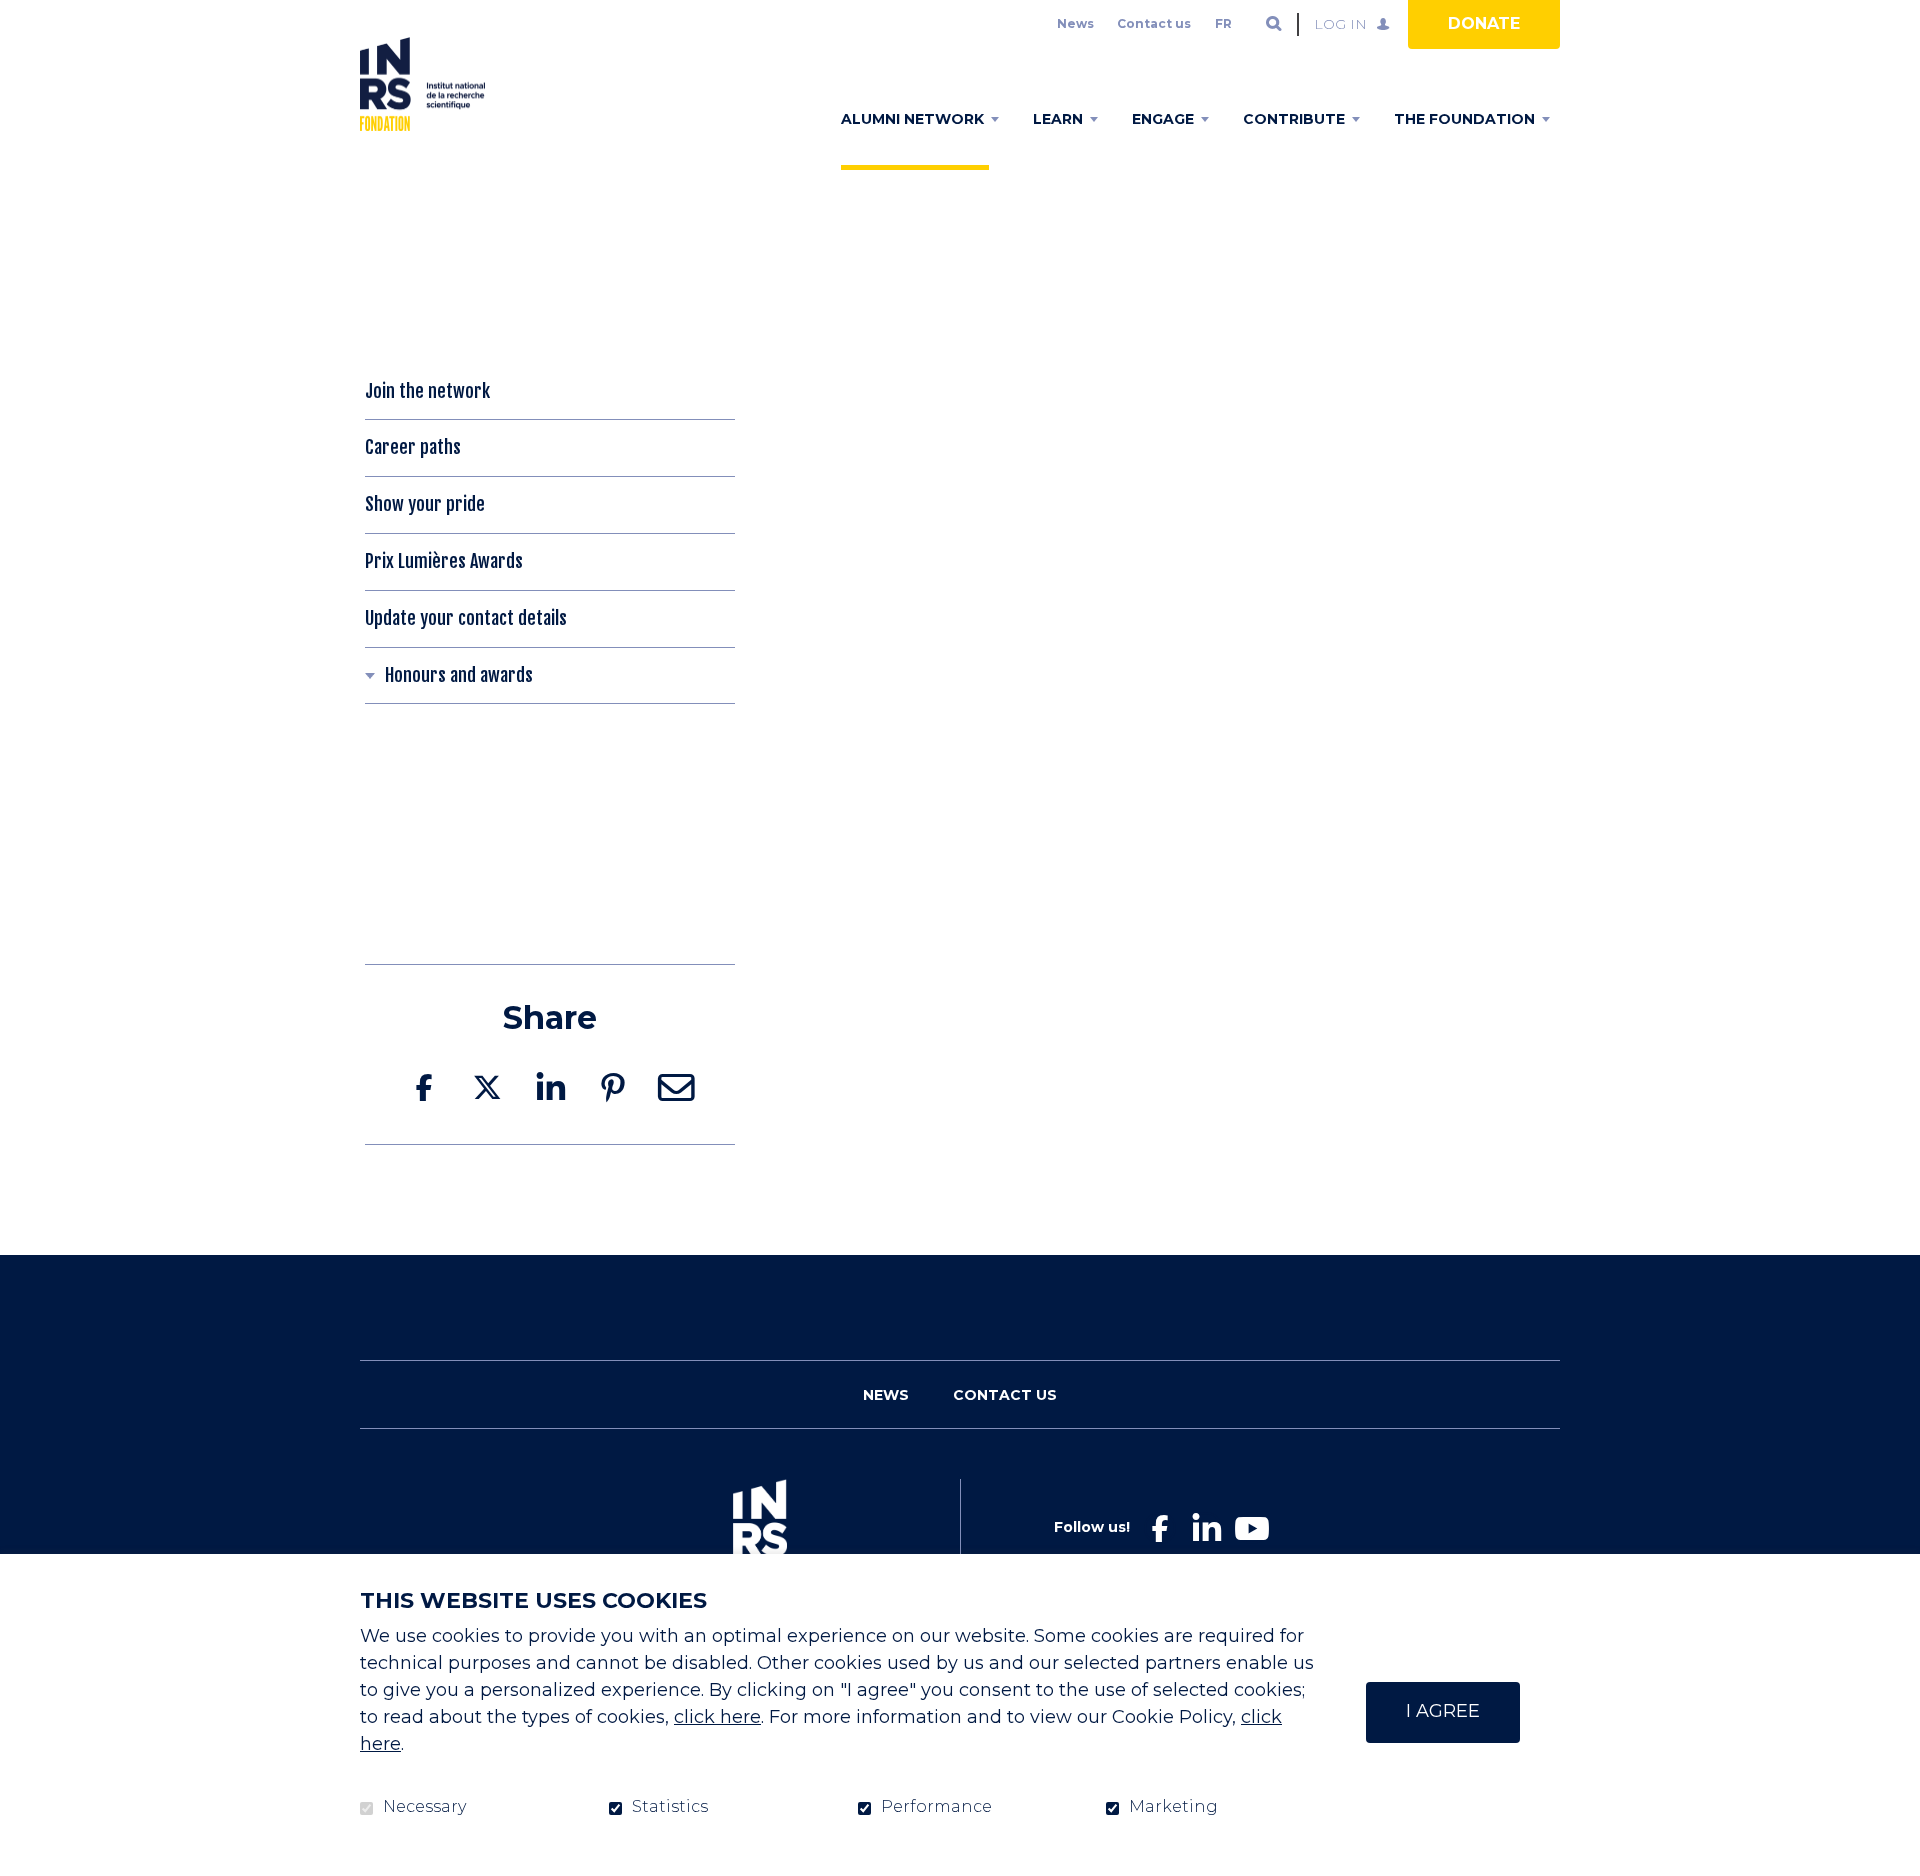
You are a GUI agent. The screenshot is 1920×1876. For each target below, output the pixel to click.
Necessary (424, 1807)
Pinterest (613, 1087)
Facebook (424, 1087)
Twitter (487, 1087)
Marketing (1173, 1807)
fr (1223, 23)
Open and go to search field (1274, 24)
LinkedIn (550, 1087)
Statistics (670, 1807)
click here (717, 1717)
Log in (1340, 24)
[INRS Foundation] (422, 84)
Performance (936, 1807)
